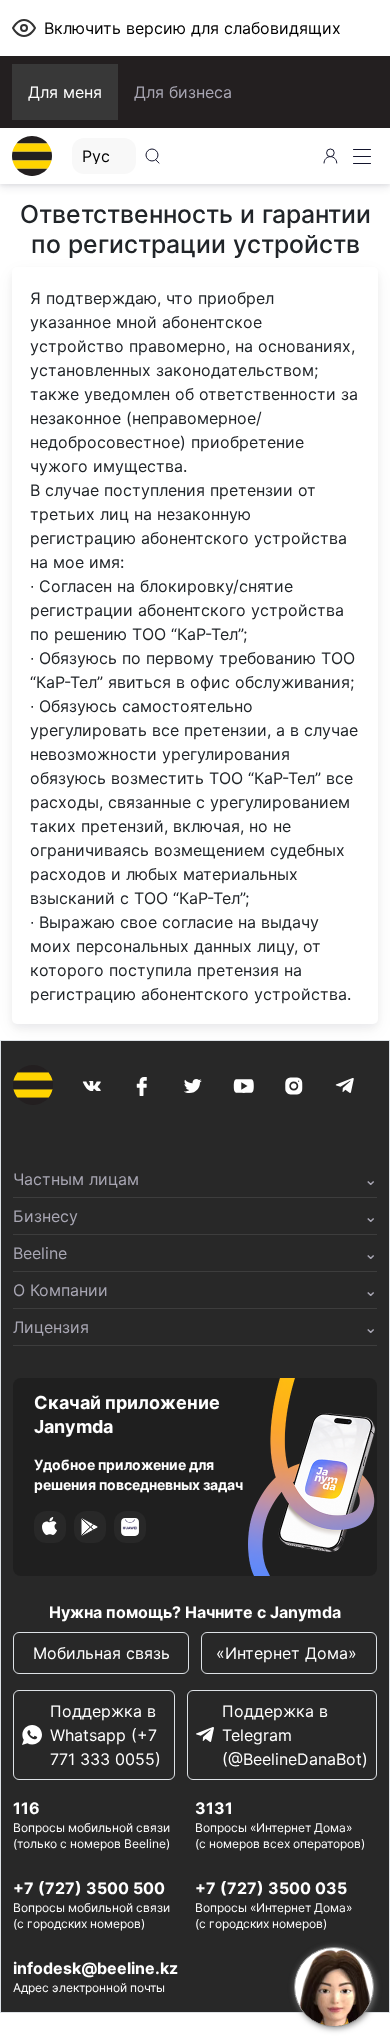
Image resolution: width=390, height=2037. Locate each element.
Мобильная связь (101, 1653)
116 (26, 1808)
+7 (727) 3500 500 (89, 1888)
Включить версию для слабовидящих (192, 28)
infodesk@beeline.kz (95, 1968)
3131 (214, 1808)
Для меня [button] (65, 92)
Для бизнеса (183, 92)
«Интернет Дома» (289, 1653)
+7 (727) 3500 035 (271, 1888)
